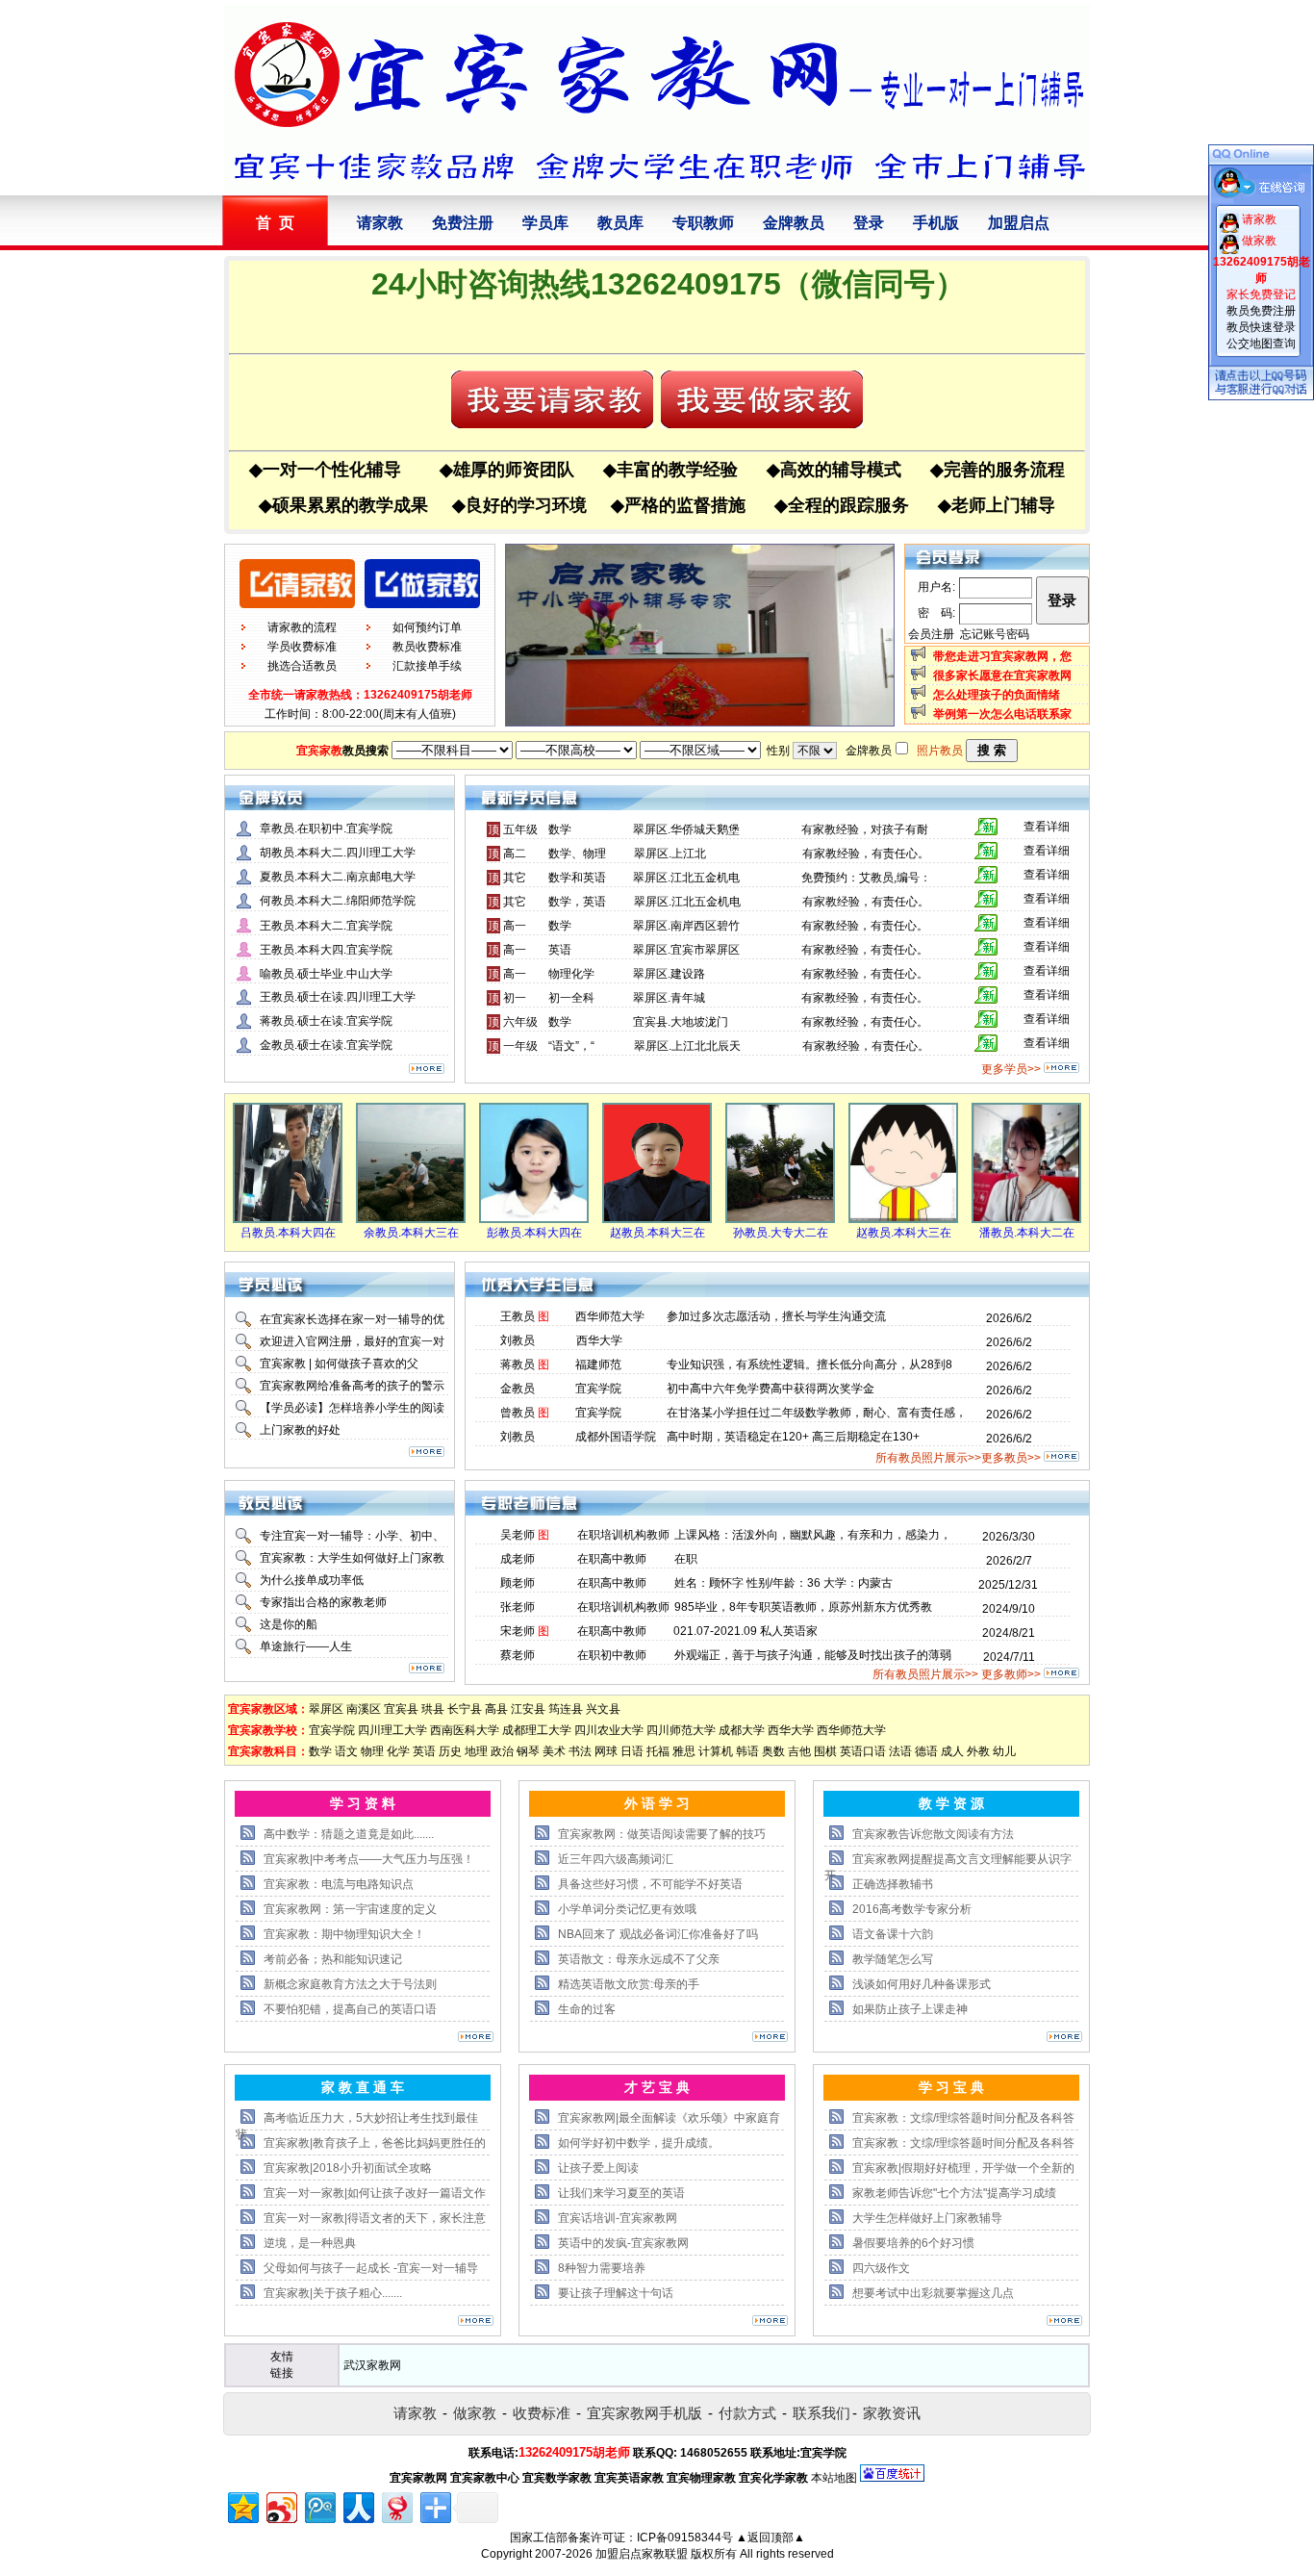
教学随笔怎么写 (893, 1959)
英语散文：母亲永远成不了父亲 (639, 1959)
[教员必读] (427, 1670)
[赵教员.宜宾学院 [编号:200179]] (657, 1219)
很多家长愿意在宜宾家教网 (1002, 676)
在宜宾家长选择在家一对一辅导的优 (352, 1319)
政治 (502, 1751)
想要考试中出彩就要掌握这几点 (933, 2293)
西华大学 (791, 1730)
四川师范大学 (681, 1730)
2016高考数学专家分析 (912, 1909)
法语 (900, 1751)
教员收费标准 (427, 647)
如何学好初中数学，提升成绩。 (639, 2143)
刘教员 (518, 1340)
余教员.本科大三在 (411, 1233)
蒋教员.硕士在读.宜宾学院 (326, 1021)
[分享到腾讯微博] (319, 2505)
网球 (606, 1751)
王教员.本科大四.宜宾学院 (326, 950)
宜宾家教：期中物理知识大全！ (344, 1934)
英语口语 (863, 1751)
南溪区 (364, 1709)
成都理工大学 (537, 1730)
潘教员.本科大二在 (1027, 1233)
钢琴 (528, 1751)
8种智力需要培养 (602, 2268)
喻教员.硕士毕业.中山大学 (326, 974)
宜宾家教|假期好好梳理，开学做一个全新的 (963, 2168)
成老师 (518, 1559)
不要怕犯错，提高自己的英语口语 (350, 2009)
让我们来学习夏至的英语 (621, 2193)
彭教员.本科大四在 (534, 1233)
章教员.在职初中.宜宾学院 (326, 829)
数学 (320, 1751)
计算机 (716, 1751)
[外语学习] (770, 2038)
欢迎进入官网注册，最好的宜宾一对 (352, 1341)
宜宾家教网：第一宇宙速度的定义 (350, 1909)
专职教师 (703, 223)
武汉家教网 (372, 2365)
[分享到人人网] (357, 2505)
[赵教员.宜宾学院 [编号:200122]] (903, 1219)
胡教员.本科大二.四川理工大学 (338, 853)
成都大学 (742, 1730)
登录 (869, 223)
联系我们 (821, 2413)
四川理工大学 (392, 1730)
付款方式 (747, 2413)
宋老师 (518, 1631)
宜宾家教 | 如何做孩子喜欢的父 (339, 1364)
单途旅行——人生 (306, 1646)
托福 (658, 1751)
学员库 (545, 223)
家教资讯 (892, 2413)
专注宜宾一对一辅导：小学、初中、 (352, 1536)
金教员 (518, 1389)
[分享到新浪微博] (280, 2505)
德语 (926, 1751)
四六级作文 (881, 2268)
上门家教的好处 (300, 1430)
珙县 (433, 1709)
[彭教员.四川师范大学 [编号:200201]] (534, 1219)
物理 (372, 1751)
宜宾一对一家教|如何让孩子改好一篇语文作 (375, 2193)
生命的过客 (587, 2009)
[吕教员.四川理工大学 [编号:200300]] (288, 1219)
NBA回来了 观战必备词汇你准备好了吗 (658, 1934)
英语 (424, 1751)
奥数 (773, 1751)
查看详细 (1047, 827)
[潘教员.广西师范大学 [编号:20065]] (1026, 1219)
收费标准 (542, 2413)
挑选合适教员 (302, 666)
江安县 (528, 1709)
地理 (476, 1751)
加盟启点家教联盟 (642, 2554)
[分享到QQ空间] (242, 2505)
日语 (632, 1751)
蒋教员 (518, 1365)
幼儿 (1004, 1751)
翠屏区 (326, 1709)
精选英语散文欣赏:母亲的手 (629, 1984)
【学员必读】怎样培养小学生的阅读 (352, 1408)
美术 (554, 1751)
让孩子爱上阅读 (598, 2168)
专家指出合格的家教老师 (323, 1602)
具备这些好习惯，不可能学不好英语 (650, 1884)
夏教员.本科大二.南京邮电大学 (338, 877)
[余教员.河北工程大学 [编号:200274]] (411, 1219)
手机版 (936, 223)
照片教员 (940, 751)
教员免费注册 (1261, 311)
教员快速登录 (1261, 327)
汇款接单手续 (427, 666)
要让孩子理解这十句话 (616, 2293)
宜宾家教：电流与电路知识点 (339, 1884)
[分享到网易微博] (396, 2505)
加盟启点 (1019, 223)
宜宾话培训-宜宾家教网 (618, 2218)
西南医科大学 (465, 1730)
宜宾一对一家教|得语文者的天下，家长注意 (375, 2218)
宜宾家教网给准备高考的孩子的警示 (352, 1386)
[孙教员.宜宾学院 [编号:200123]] (780, 1219)
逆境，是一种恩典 (310, 2243)
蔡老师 (518, 1655)
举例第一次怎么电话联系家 (1002, 714)
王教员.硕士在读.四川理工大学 (338, 997)
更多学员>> (1011, 1069)
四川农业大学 (609, 1730)
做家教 (475, 2413)
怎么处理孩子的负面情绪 (997, 695)
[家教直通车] (476, 2322)
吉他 (799, 1751)
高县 (496, 1709)
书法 (580, 1751)
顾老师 (518, 1583)
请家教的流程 (302, 627)
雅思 (684, 1751)
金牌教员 (794, 223)
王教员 (518, 1316)
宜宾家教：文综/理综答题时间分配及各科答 (963, 2118)
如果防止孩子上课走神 (910, 2009)
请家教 (380, 223)
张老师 (518, 1607)
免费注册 (463, 223)
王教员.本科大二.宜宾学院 (326, 926)
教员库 (620, 223)
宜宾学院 (332, 1730)
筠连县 (566, 1709)
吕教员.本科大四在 (288, 1233)
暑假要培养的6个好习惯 (913, 2243)
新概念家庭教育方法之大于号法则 (350, 1984)
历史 (450, 1751)
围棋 (825, 1751)
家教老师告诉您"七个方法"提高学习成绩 (954, 2193)
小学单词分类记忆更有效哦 (627, 1909)
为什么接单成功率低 (312, 1580)
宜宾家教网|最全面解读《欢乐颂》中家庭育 (669, 2118)
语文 (346, 1751)
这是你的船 (289, 1624)
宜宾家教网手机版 (644, 2413)
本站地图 (834, 2478)
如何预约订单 (427, 627)
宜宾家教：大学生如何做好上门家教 (352, 1558)
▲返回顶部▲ (771, 2538)
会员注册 (931, 634)
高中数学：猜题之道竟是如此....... (349, 1834)
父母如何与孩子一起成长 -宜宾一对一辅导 (371, 2268)
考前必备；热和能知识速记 (333, 1959)
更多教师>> (1011, 1674)
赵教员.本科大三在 (657, 1233)
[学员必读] (427, 1453)
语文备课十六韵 (893, 1934)
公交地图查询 (1261, 344)
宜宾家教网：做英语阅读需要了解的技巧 (662, 1834)
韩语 (747, 1751)
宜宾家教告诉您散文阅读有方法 (933, 1834)
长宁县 (465, 1709)
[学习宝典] (1064, 2322)
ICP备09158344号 (685, 2538)
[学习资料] (476, 2038)
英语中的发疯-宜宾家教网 (623, 2243)
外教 (978, 1751)
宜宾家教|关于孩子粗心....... (333, 2293)
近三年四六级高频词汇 (616, 1859)
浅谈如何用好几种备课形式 (922, 1984)
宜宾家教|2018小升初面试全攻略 (348, 2168)
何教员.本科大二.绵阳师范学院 (338, 901)
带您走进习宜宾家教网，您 (1002, 656)
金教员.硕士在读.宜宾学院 (326, 1045)
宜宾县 (401, 1709)
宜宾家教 (319, 751)
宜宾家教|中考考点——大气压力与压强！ (369, 1859)
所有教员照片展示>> (928, 1458)
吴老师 (518, 1535)
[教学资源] (1064, 2038)
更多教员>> (1011, 1458)
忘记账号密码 (995, 634)
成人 (952, 1751)
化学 (398, 1751)
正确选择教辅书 (893, 1884)
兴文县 (603, 1709)
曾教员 (518, 1413)
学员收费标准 (302, 647)
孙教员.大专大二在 (781, 1233)
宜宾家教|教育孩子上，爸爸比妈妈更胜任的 (375, 2143)
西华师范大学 (851, 1730)
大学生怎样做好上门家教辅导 (927, 2218)
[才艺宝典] (770, 2322)
